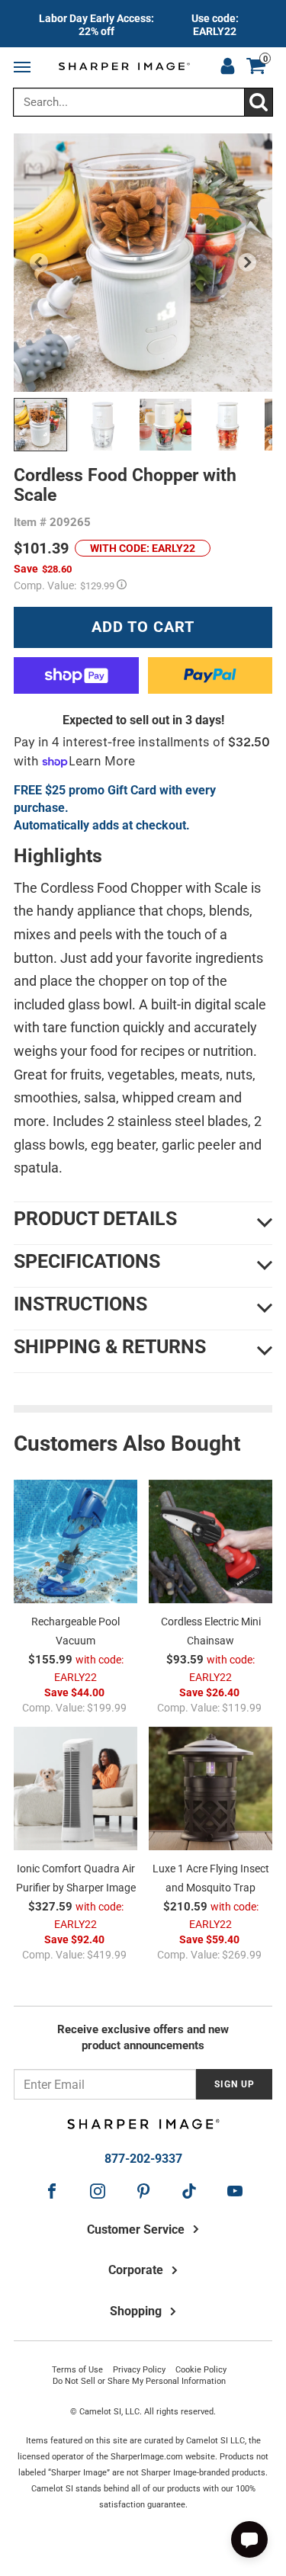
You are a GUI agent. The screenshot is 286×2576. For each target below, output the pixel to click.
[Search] (258, 102)
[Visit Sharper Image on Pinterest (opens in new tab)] (143, 2191)
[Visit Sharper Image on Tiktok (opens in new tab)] (189, 2191)
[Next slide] (247, 262)
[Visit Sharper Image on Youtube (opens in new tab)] (235, 2191)
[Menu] (25, 68)
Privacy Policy (139, 2370)
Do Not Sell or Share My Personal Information (139, 2381)
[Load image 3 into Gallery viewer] (165, 425)
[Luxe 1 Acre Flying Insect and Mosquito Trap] (210, 1788)
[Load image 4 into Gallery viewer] (228, 425)
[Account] (227, 68)
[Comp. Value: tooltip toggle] (122, 584)
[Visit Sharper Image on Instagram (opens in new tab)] (98, 2191)
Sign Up (235, 2084)
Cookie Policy (201, 2370)
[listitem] (143, 24)
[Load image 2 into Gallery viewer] (103, 425)
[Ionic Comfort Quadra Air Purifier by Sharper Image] (76, 1788)
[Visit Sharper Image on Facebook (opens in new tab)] (52, 2191)
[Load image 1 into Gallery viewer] (40, 425)
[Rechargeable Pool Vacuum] (76, 1541)
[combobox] (143, 102)
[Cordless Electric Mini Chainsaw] (210, 1541)
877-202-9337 (143, 2159)
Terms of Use (77, 2370)
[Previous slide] (39, 262)
